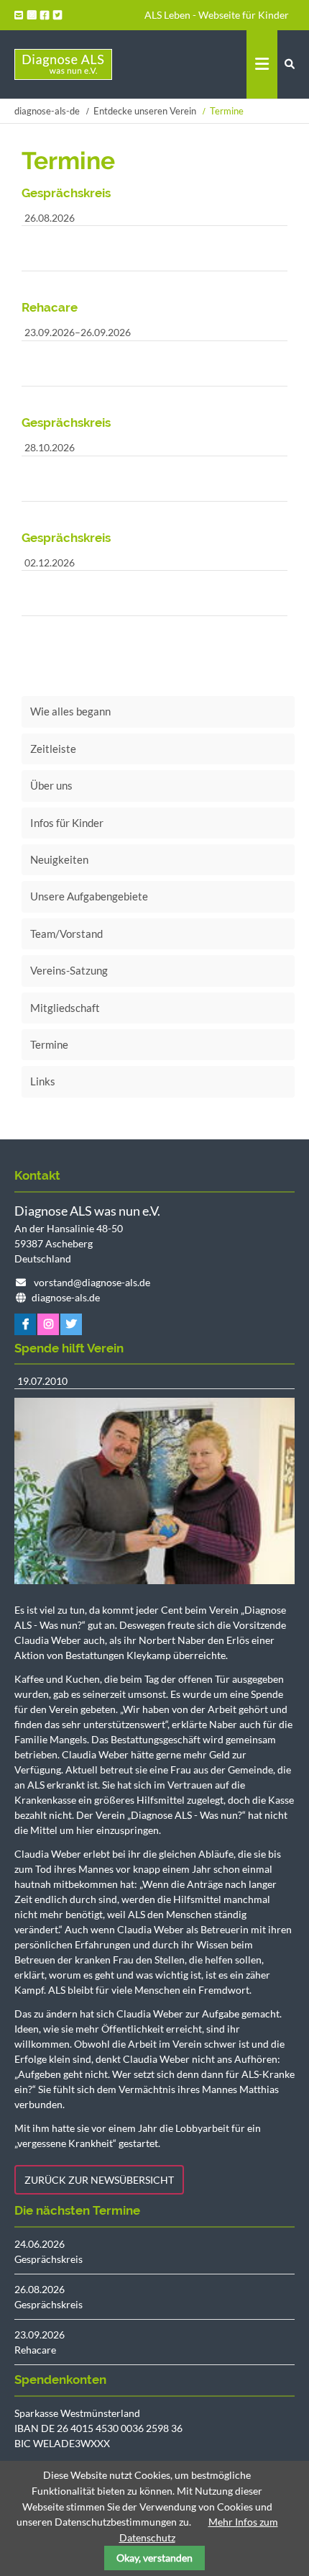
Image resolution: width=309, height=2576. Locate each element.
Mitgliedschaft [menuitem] (65, 1008)
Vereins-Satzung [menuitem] (69, 970)
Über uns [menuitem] (51, 785)
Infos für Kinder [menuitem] (67, 823)
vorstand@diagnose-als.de (92, 1282)
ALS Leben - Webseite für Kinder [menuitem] (217, 15)
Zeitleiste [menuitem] (53, 749)
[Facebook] (46, 15)
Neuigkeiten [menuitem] (59, 859)
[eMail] (20, 15)
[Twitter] (59, 15)
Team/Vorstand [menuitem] (66, 934)
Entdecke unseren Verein (145, 111)
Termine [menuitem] (49, 1044)
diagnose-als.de (66, 1297)
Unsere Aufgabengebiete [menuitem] (89, 896)
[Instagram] (33, 15)
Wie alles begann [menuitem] (70, 711)
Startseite (63, 64)
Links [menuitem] (43, 1081)
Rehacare (35, 2350)
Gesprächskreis (49, 2259)
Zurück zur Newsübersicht (99, 2180)
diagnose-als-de (47, 111)
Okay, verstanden (154, 2558)
